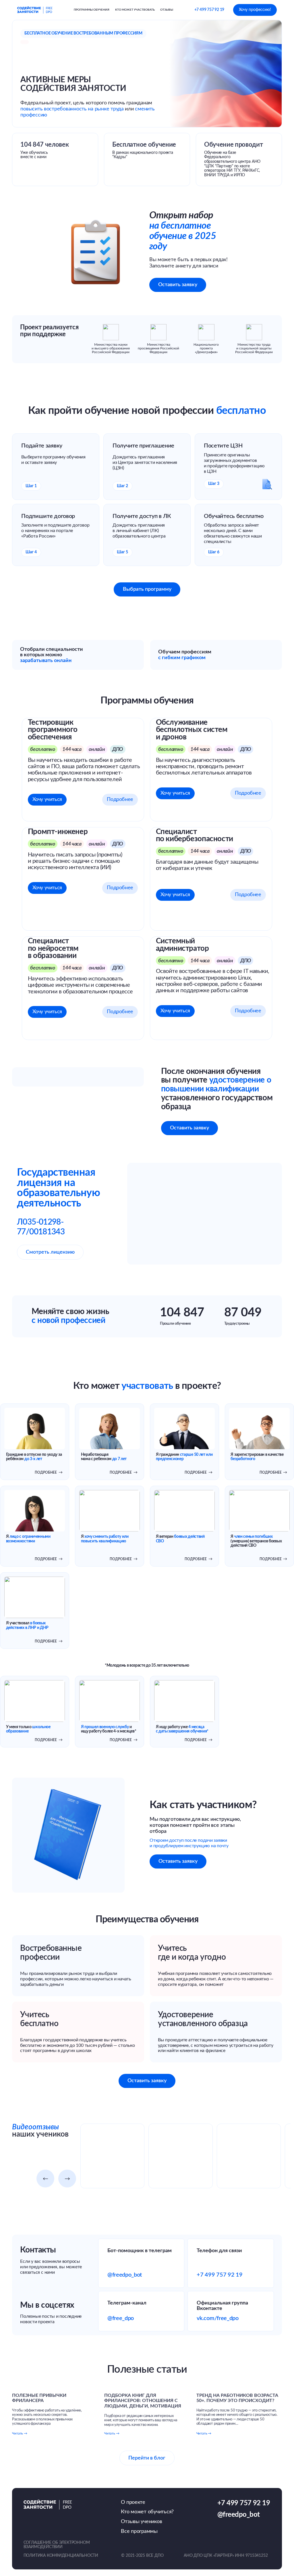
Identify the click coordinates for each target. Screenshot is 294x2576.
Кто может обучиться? (147, 2512)
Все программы (139, 2531)
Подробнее (120, 799)
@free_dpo (121, 2318)
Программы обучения (92, 10)
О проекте (133, 2502)
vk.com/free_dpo (217, 2318)
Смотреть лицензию (50, 1252)
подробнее (49, 1472)
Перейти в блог (147, 2458)
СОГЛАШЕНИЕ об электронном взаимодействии (57, 2545)
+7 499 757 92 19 (209, 10)
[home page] (35, 10)
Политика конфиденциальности (61, 2556)
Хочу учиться (47, 799)
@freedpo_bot (125, 2275)
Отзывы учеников (141, 2522)
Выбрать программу (147, 589)
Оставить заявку (178, 285)
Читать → (20, 2433)
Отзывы (167, 10)
